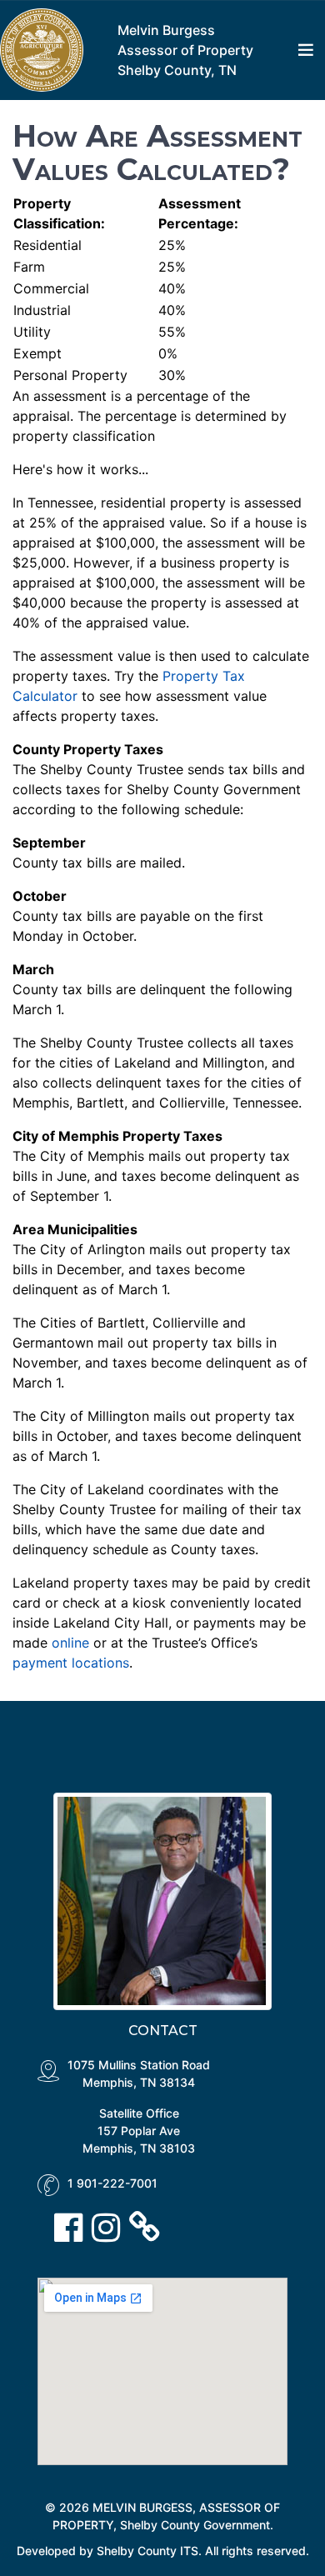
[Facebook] (73, 2227)
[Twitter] (110, 2227)
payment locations (71, 1663)
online (70, 1643)
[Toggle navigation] (306, 50)
